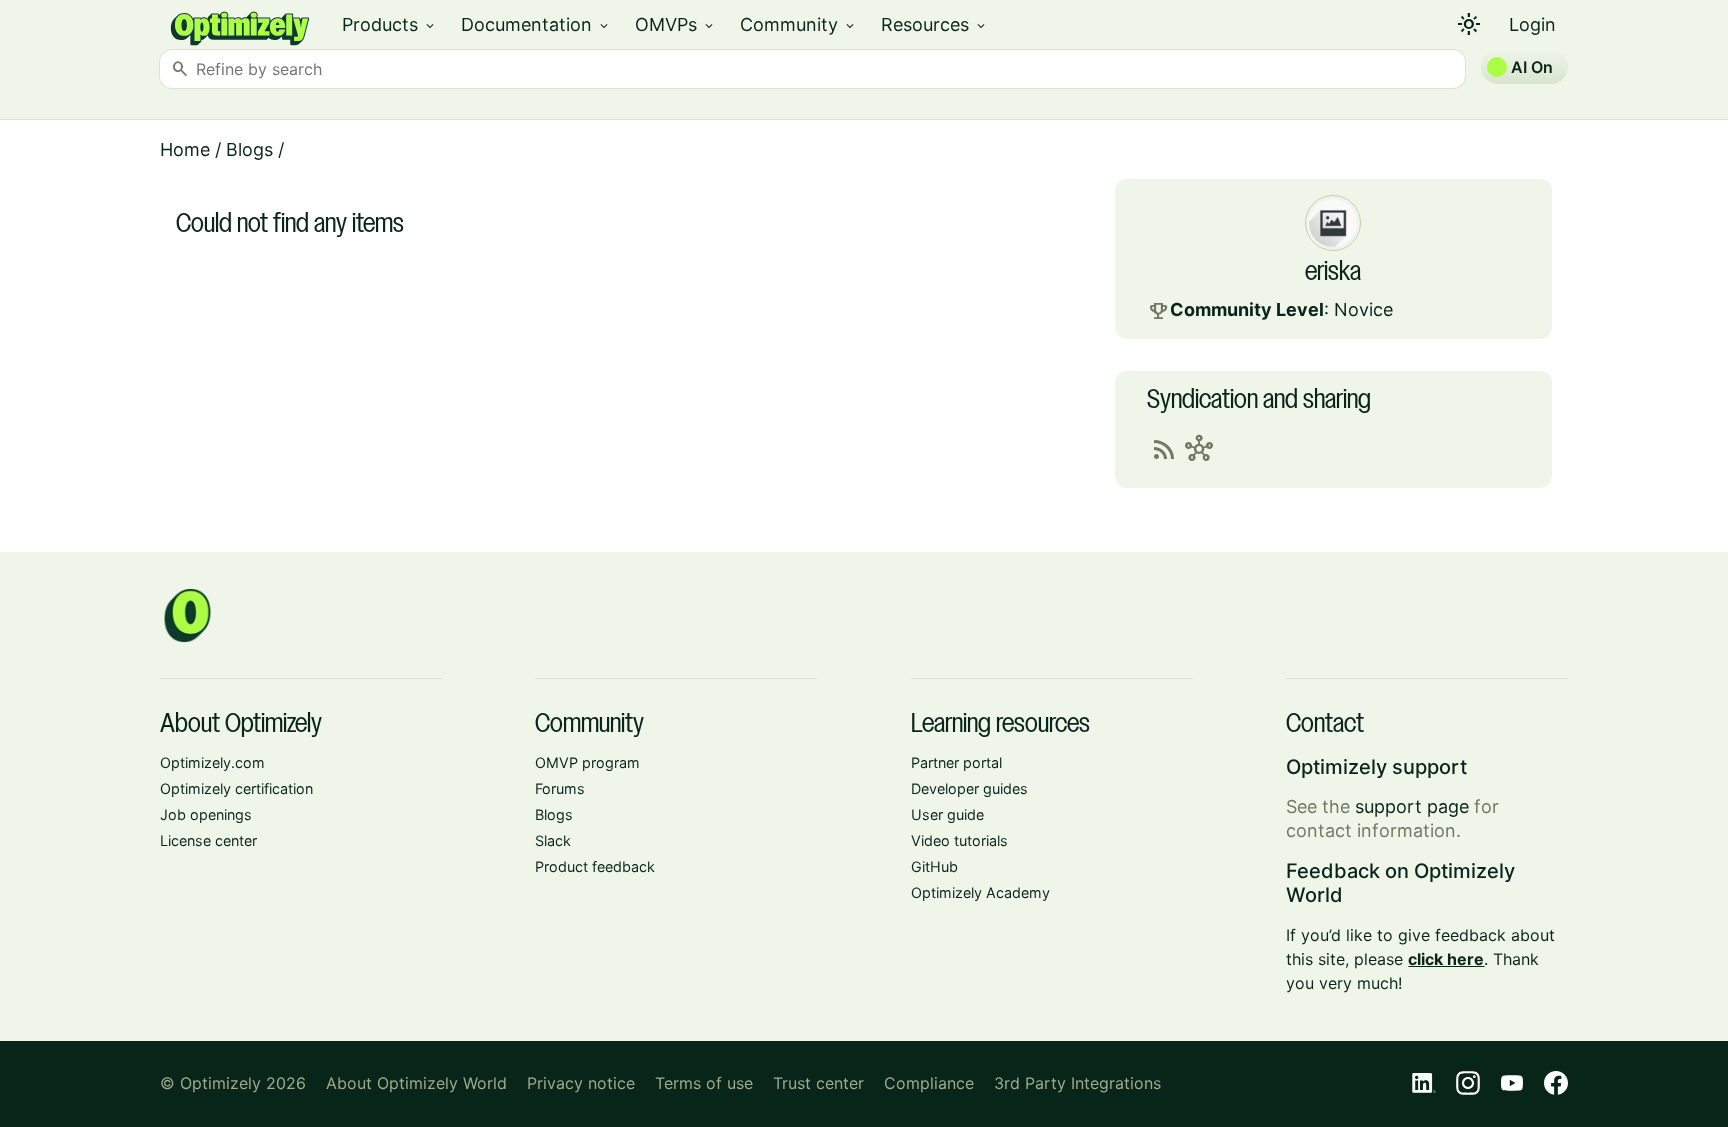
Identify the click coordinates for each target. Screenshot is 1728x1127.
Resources (934, 24)
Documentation (536, 24)
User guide (947, 814)
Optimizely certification (236, 788)
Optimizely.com (212, 762)
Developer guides (969, 788)
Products (389, 24)
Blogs (249, 149)
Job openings (206, 814)
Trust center (818, 1083)
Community (798, 24)
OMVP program (587, 762)
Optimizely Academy (980, 892)
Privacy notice (581, 1083)
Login (1532, 24)
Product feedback (595, 866)
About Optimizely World (416, 1083)
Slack (553, 840)
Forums (560, 788)
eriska (1333, 273)
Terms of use (704, 1083)
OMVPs (675, 24)
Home (185, 149)
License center (208, 840)
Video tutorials (959, 840)
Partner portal (956, 762)
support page (1412, 806)
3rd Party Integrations (1077, 1083)
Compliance (929, 1083)
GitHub (934, 866)
